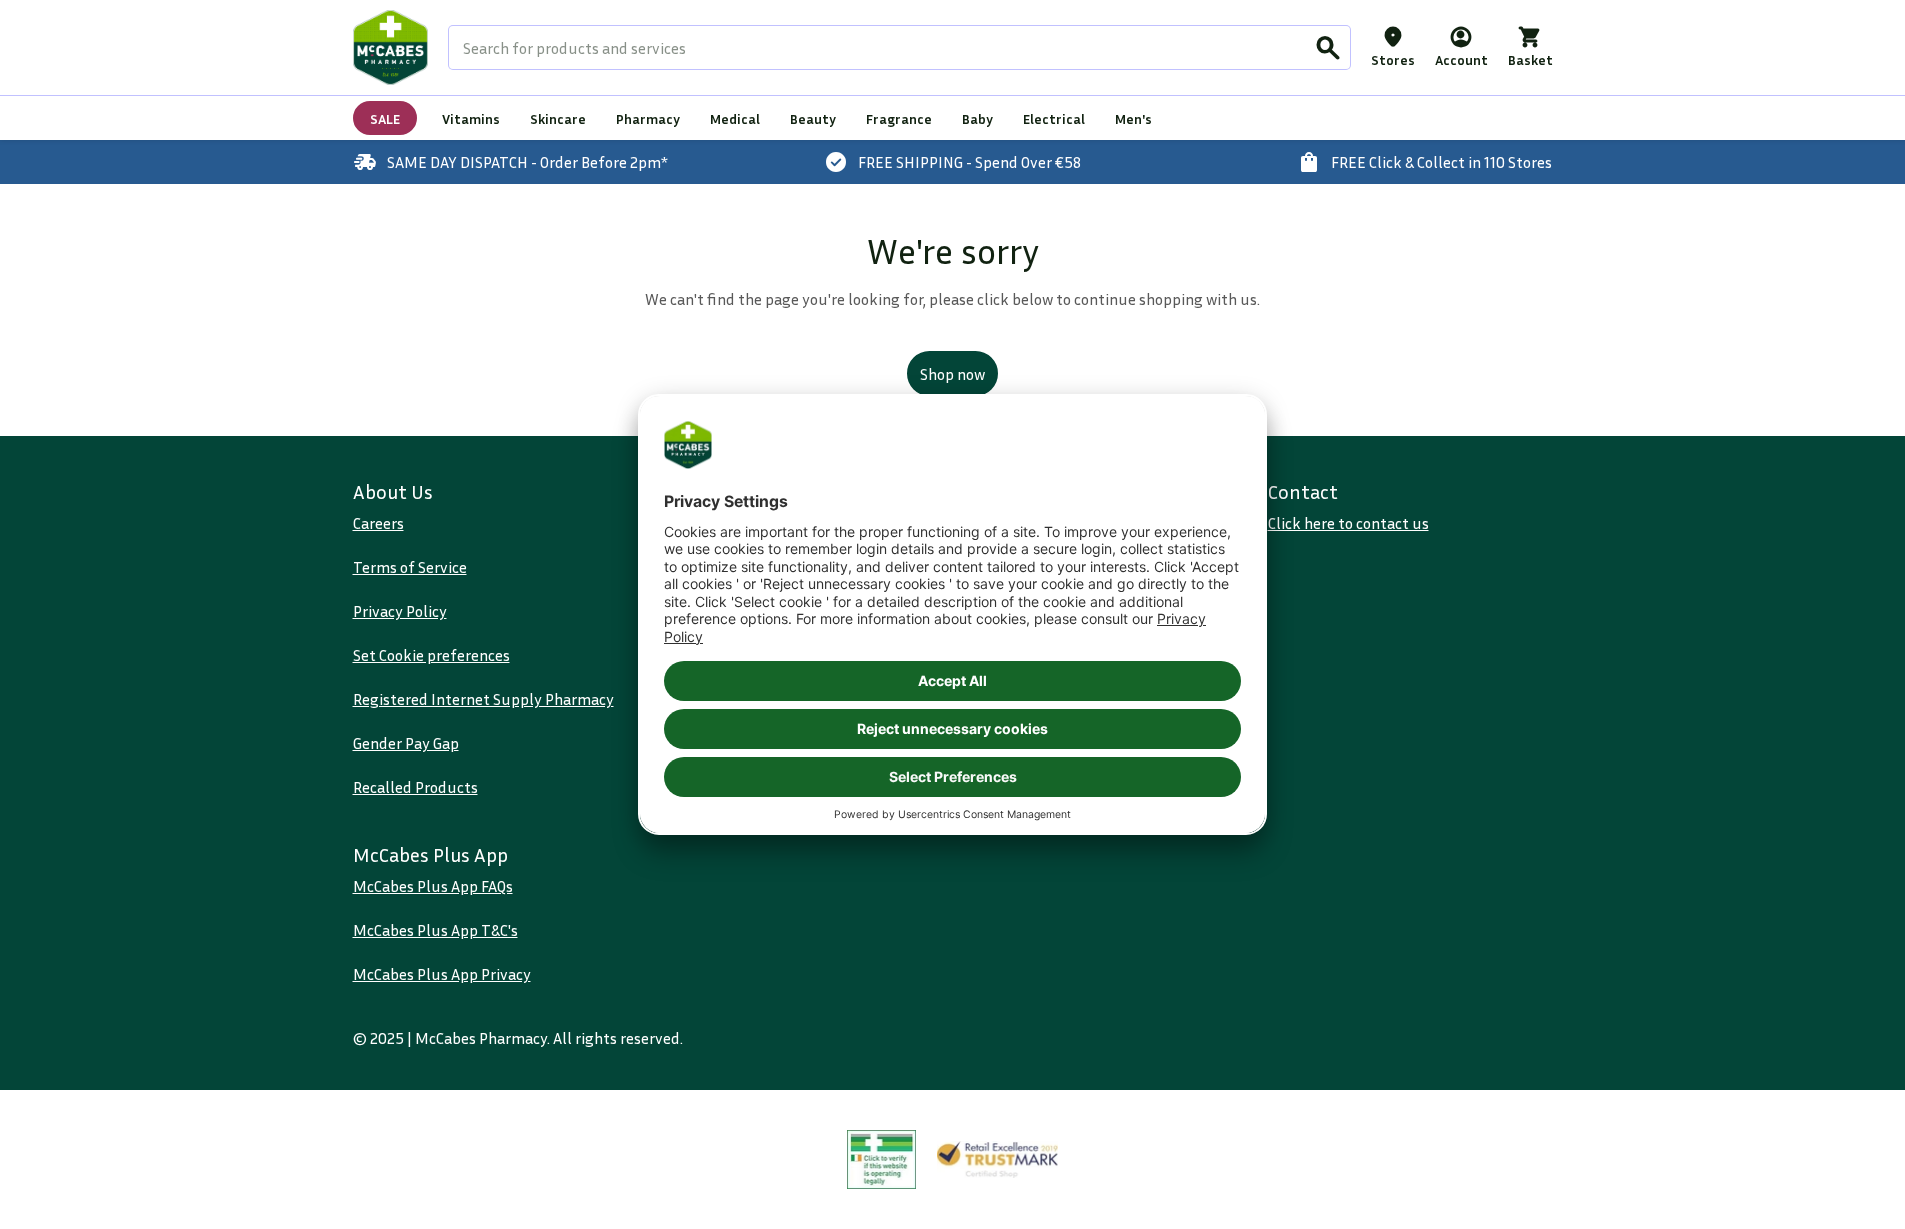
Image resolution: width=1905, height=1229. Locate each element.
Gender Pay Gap (406, 743)
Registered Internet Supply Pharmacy (483, 699)
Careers (378, 523)
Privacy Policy (400, 611)
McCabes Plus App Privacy (442, 974)
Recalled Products (415, 787)
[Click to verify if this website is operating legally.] (882, 1159)
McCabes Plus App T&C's (435, 930)
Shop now (952, 374)
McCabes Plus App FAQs (433, 886)
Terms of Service (410, 567)
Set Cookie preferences (431, 655)
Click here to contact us (1348, 523)
